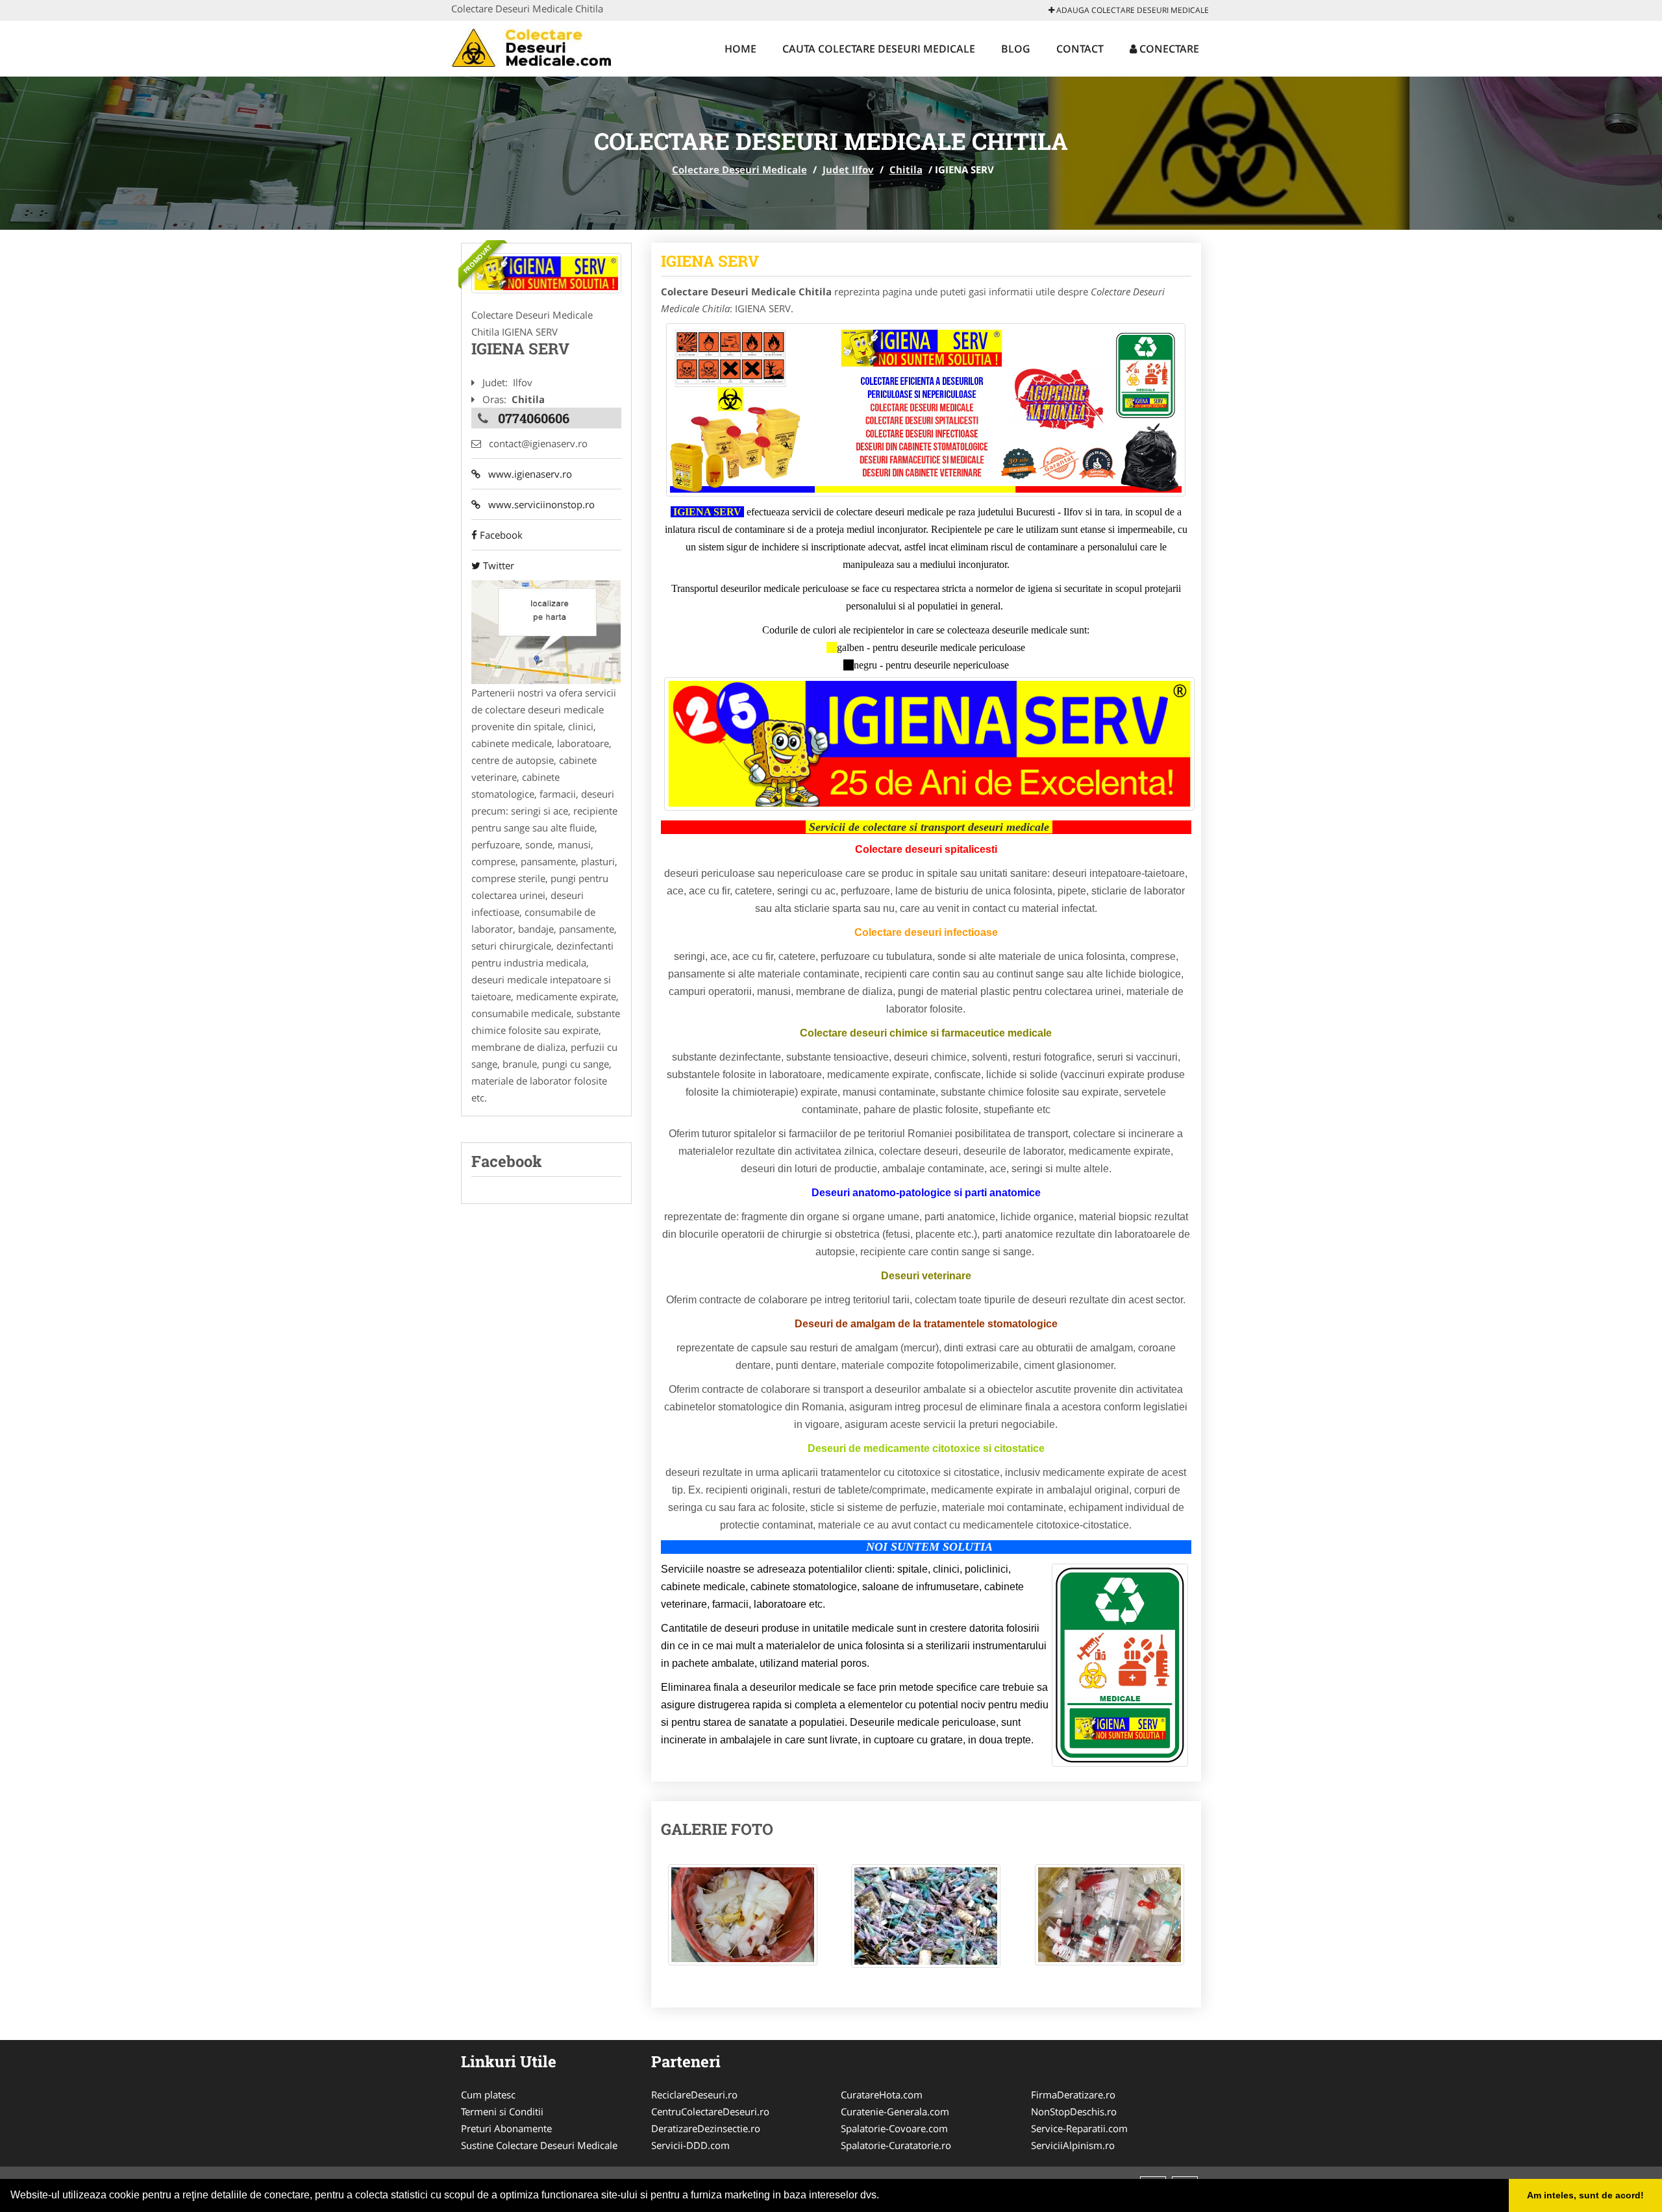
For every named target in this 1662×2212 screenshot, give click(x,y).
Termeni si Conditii (502, 2111)
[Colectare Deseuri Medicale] (537, 47)
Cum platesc (488, 2095)
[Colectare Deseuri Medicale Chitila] (546, 273)
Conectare (1168, 49)
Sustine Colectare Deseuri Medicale (539, 2145)
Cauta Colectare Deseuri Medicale (879, 49)
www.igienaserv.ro (526, 474)
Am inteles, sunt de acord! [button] (1585, 2195)
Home (740, 49)
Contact (1080, 49)
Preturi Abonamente (506, 2128)
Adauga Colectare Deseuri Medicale (1132, 10)
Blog (1016, 49)
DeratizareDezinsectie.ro (706, 2128)
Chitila (906, 169)
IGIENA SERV (710, 261)
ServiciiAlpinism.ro (1073, 2145)
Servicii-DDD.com (690, 2145)
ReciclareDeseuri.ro (694, 2095)
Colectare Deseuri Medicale (739, 169)
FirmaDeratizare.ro (1073, 2095)
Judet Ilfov (848, 169)
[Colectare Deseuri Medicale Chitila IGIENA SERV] (743, 1921)
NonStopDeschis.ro (1074, 2111)
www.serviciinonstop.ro (538, 504)
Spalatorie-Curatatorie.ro (896, 2145)
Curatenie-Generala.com (895, 2111)
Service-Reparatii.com (1079, 2128)
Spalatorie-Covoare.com (894, 2128)
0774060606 (534, 418)
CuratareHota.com (882, 2095)
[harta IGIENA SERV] (546, 631)
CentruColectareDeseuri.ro (710, 2111)
